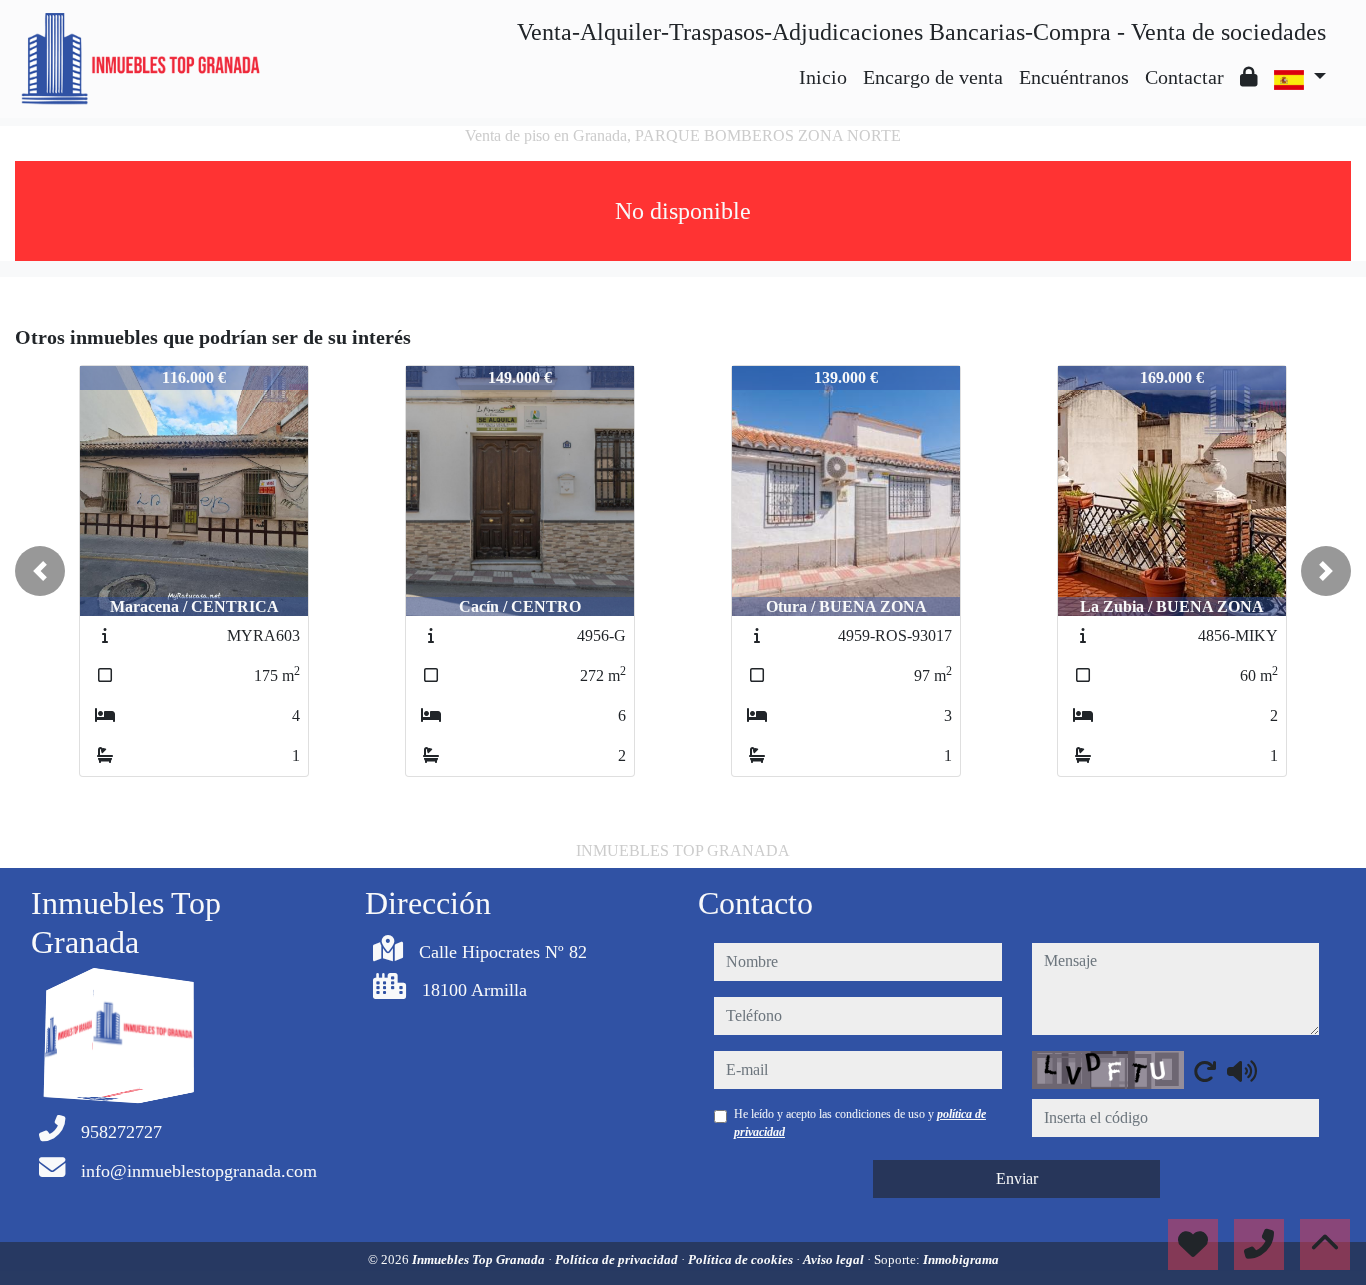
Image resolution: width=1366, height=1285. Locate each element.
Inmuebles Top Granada (480, 1259)
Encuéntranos (1074, 77)
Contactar (1184, 77)
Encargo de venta (933, 77)
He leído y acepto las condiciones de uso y (860, 1123)
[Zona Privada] (1249, 77)
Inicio (823, 77)
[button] (40, 571)
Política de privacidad (618, 1259)
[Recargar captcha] (1205, 1071)
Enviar (1017, 1178)
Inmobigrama (961, 1259)
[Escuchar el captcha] (1242, 1071)
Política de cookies (742, 1259)
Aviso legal (835, 1259)
